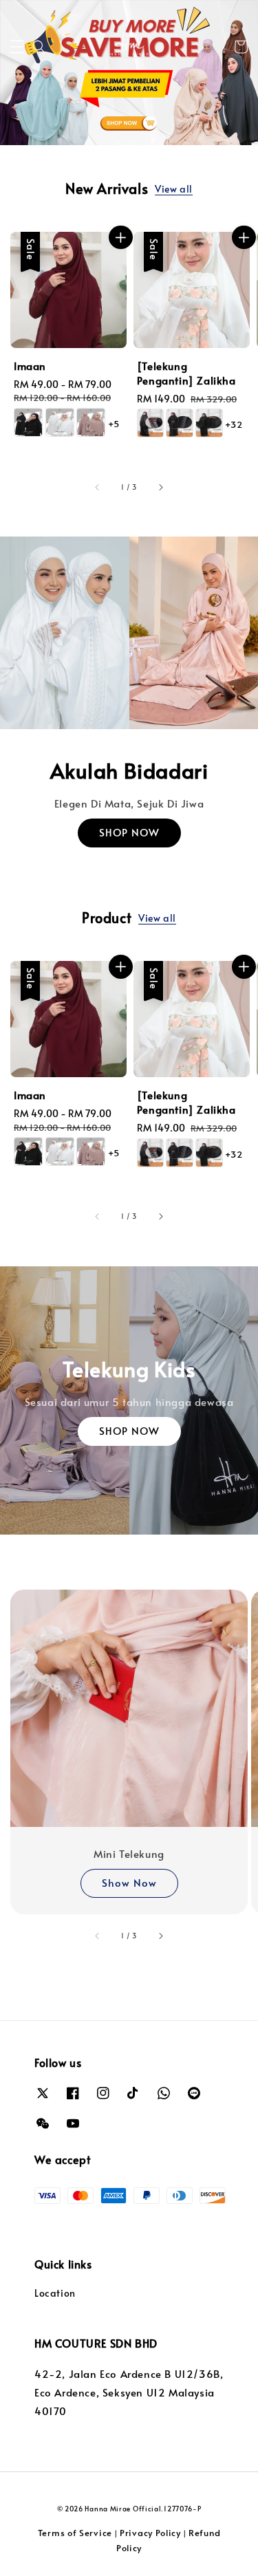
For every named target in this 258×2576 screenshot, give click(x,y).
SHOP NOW (129, 832)
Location (55, 2293)
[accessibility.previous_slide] (98, 1936)
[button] (17, 47)
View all (174, 189)
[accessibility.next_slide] (160, 1936)
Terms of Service (75, 2533)
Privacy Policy (150, 2533)
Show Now (129, 1882)
